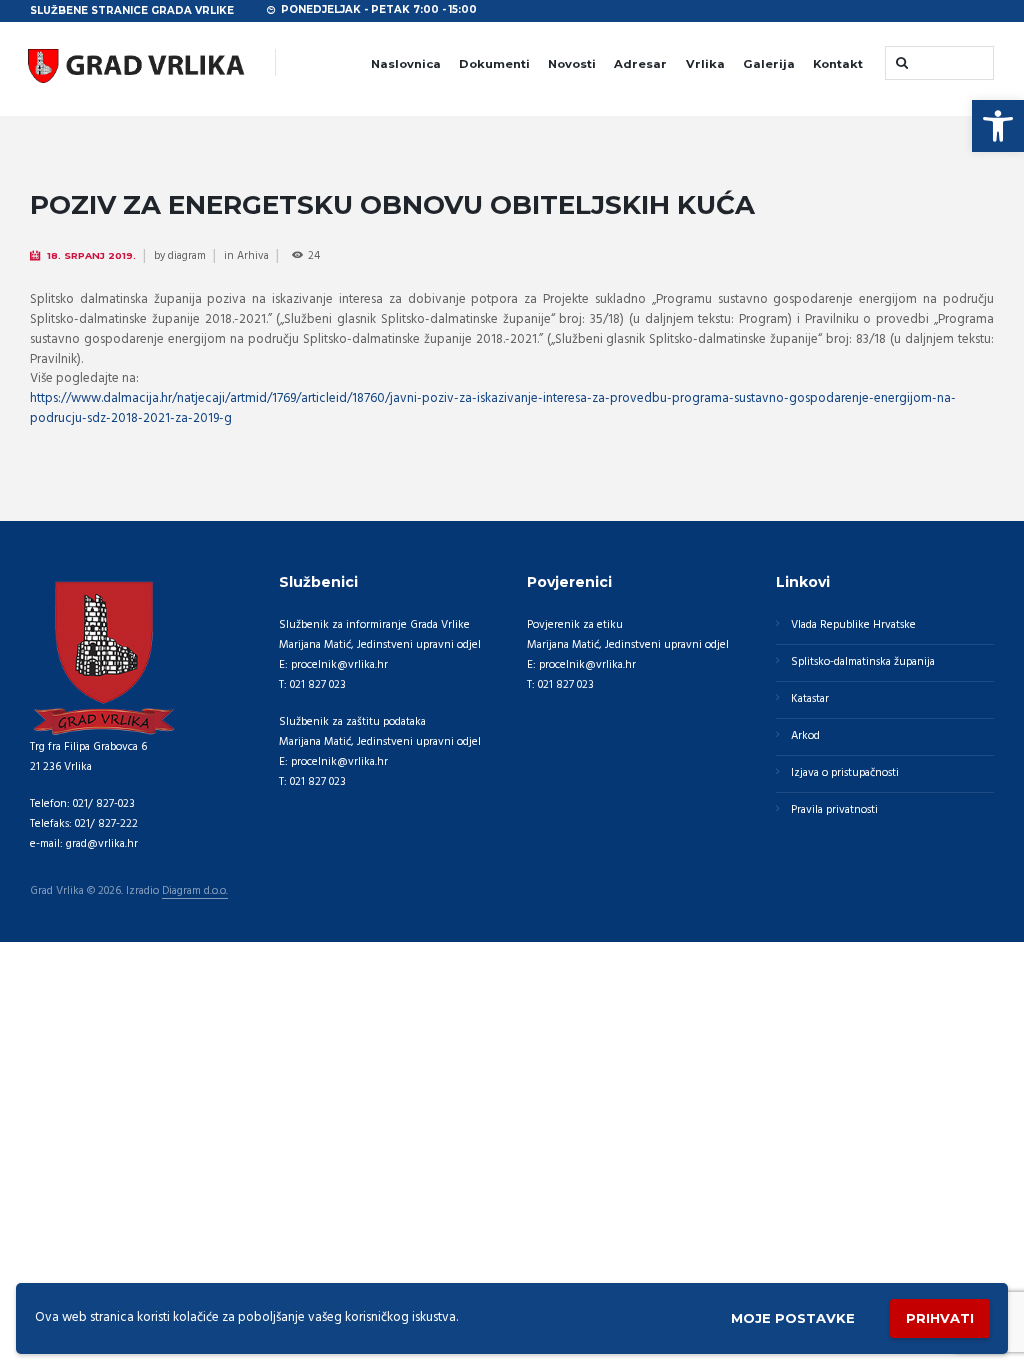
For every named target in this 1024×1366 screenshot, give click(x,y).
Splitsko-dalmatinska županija (863, 662)
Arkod (805, 736)
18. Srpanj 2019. (91, 255)
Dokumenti (494, 64)
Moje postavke (793, 1318)
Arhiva (253, 256)
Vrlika (705, 64)
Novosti (572, 64)
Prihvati (940, 1318)
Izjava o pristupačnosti (845, 773)
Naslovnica (406, 64)
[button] (998, 126)
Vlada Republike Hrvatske (853, 625)
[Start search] (900, 62)
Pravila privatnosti (834, 810)
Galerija (769, 64)
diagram (187, 256)
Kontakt (838, 64)
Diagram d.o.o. (195, 892)
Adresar (640, 64)
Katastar (810, 699)
